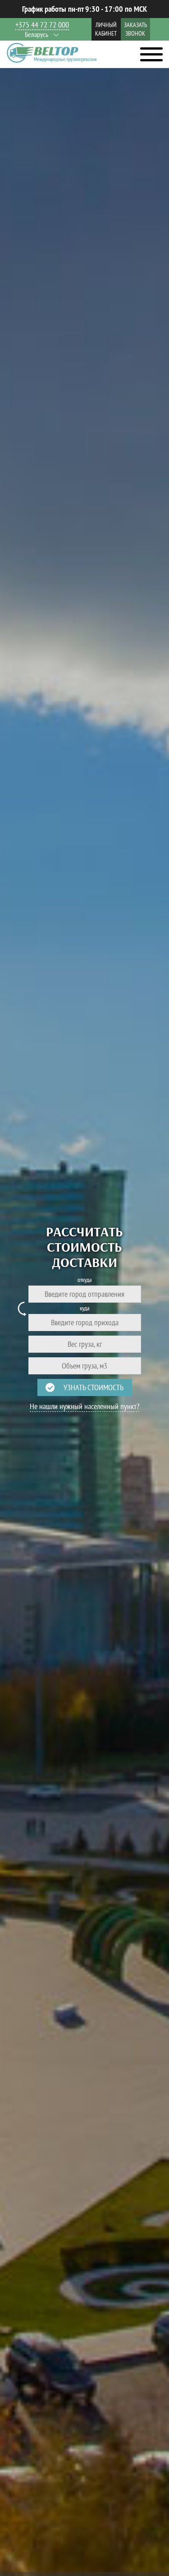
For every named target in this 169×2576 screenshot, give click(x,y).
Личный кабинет (106, 29)
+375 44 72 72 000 (42, 25)
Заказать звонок (135, 29)
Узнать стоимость (94, 1387)
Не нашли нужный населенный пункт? (84, 1406)
